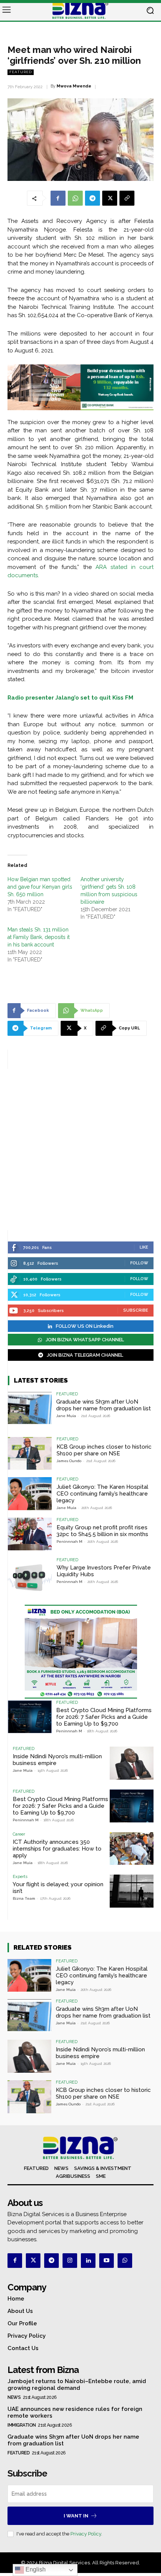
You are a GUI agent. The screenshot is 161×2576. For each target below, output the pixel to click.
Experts (20, 1877)
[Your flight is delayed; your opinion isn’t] (132, 1891)
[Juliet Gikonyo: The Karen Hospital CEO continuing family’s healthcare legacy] (30, 1494)
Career (19, 1834)
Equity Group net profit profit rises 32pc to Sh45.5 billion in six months (102, 1531)
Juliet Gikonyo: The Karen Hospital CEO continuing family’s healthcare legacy (102, 1494)
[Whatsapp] (125, 2261)
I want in (76, 2516)
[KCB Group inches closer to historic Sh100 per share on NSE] (30, 1454)
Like (144, 1247)
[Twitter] (33, 2261)
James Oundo (69, 1461)
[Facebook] (58, 198)
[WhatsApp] (75, 198)
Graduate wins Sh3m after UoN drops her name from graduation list (104, 1405)
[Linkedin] (88, 2261)
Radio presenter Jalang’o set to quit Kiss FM (70, 698)
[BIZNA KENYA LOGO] (80, 11)
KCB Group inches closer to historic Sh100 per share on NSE (104, 1450)
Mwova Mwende (74, 86)
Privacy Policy (86, 2534)
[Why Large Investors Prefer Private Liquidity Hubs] (30, 1574)
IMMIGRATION (22, 2425)
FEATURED (21, 72)
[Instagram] (70, 2261)
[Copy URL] (127, 198)
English (35, 2569)
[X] (110, 198)
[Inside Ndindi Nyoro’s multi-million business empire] (132, 1763)
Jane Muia (66, 1416)
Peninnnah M (69, 1542)
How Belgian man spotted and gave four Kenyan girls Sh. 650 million (40, 887)
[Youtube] (107, 2261)
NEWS (14, 2397)
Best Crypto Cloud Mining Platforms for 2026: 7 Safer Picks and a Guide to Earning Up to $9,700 (104, 1717)
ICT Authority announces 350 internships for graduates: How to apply (57, 1849)
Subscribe (136, 1310)
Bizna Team (24, 1898)
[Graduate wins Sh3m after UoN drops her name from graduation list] (30, 1408)
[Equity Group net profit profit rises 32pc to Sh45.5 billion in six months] (30, 1534)
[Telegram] (92, 198)
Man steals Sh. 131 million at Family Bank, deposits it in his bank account (39, 937)
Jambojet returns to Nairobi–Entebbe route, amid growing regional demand (77, 2385)
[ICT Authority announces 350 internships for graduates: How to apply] (132, 1849)
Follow (139, 1263)
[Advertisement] (80, 1150)
